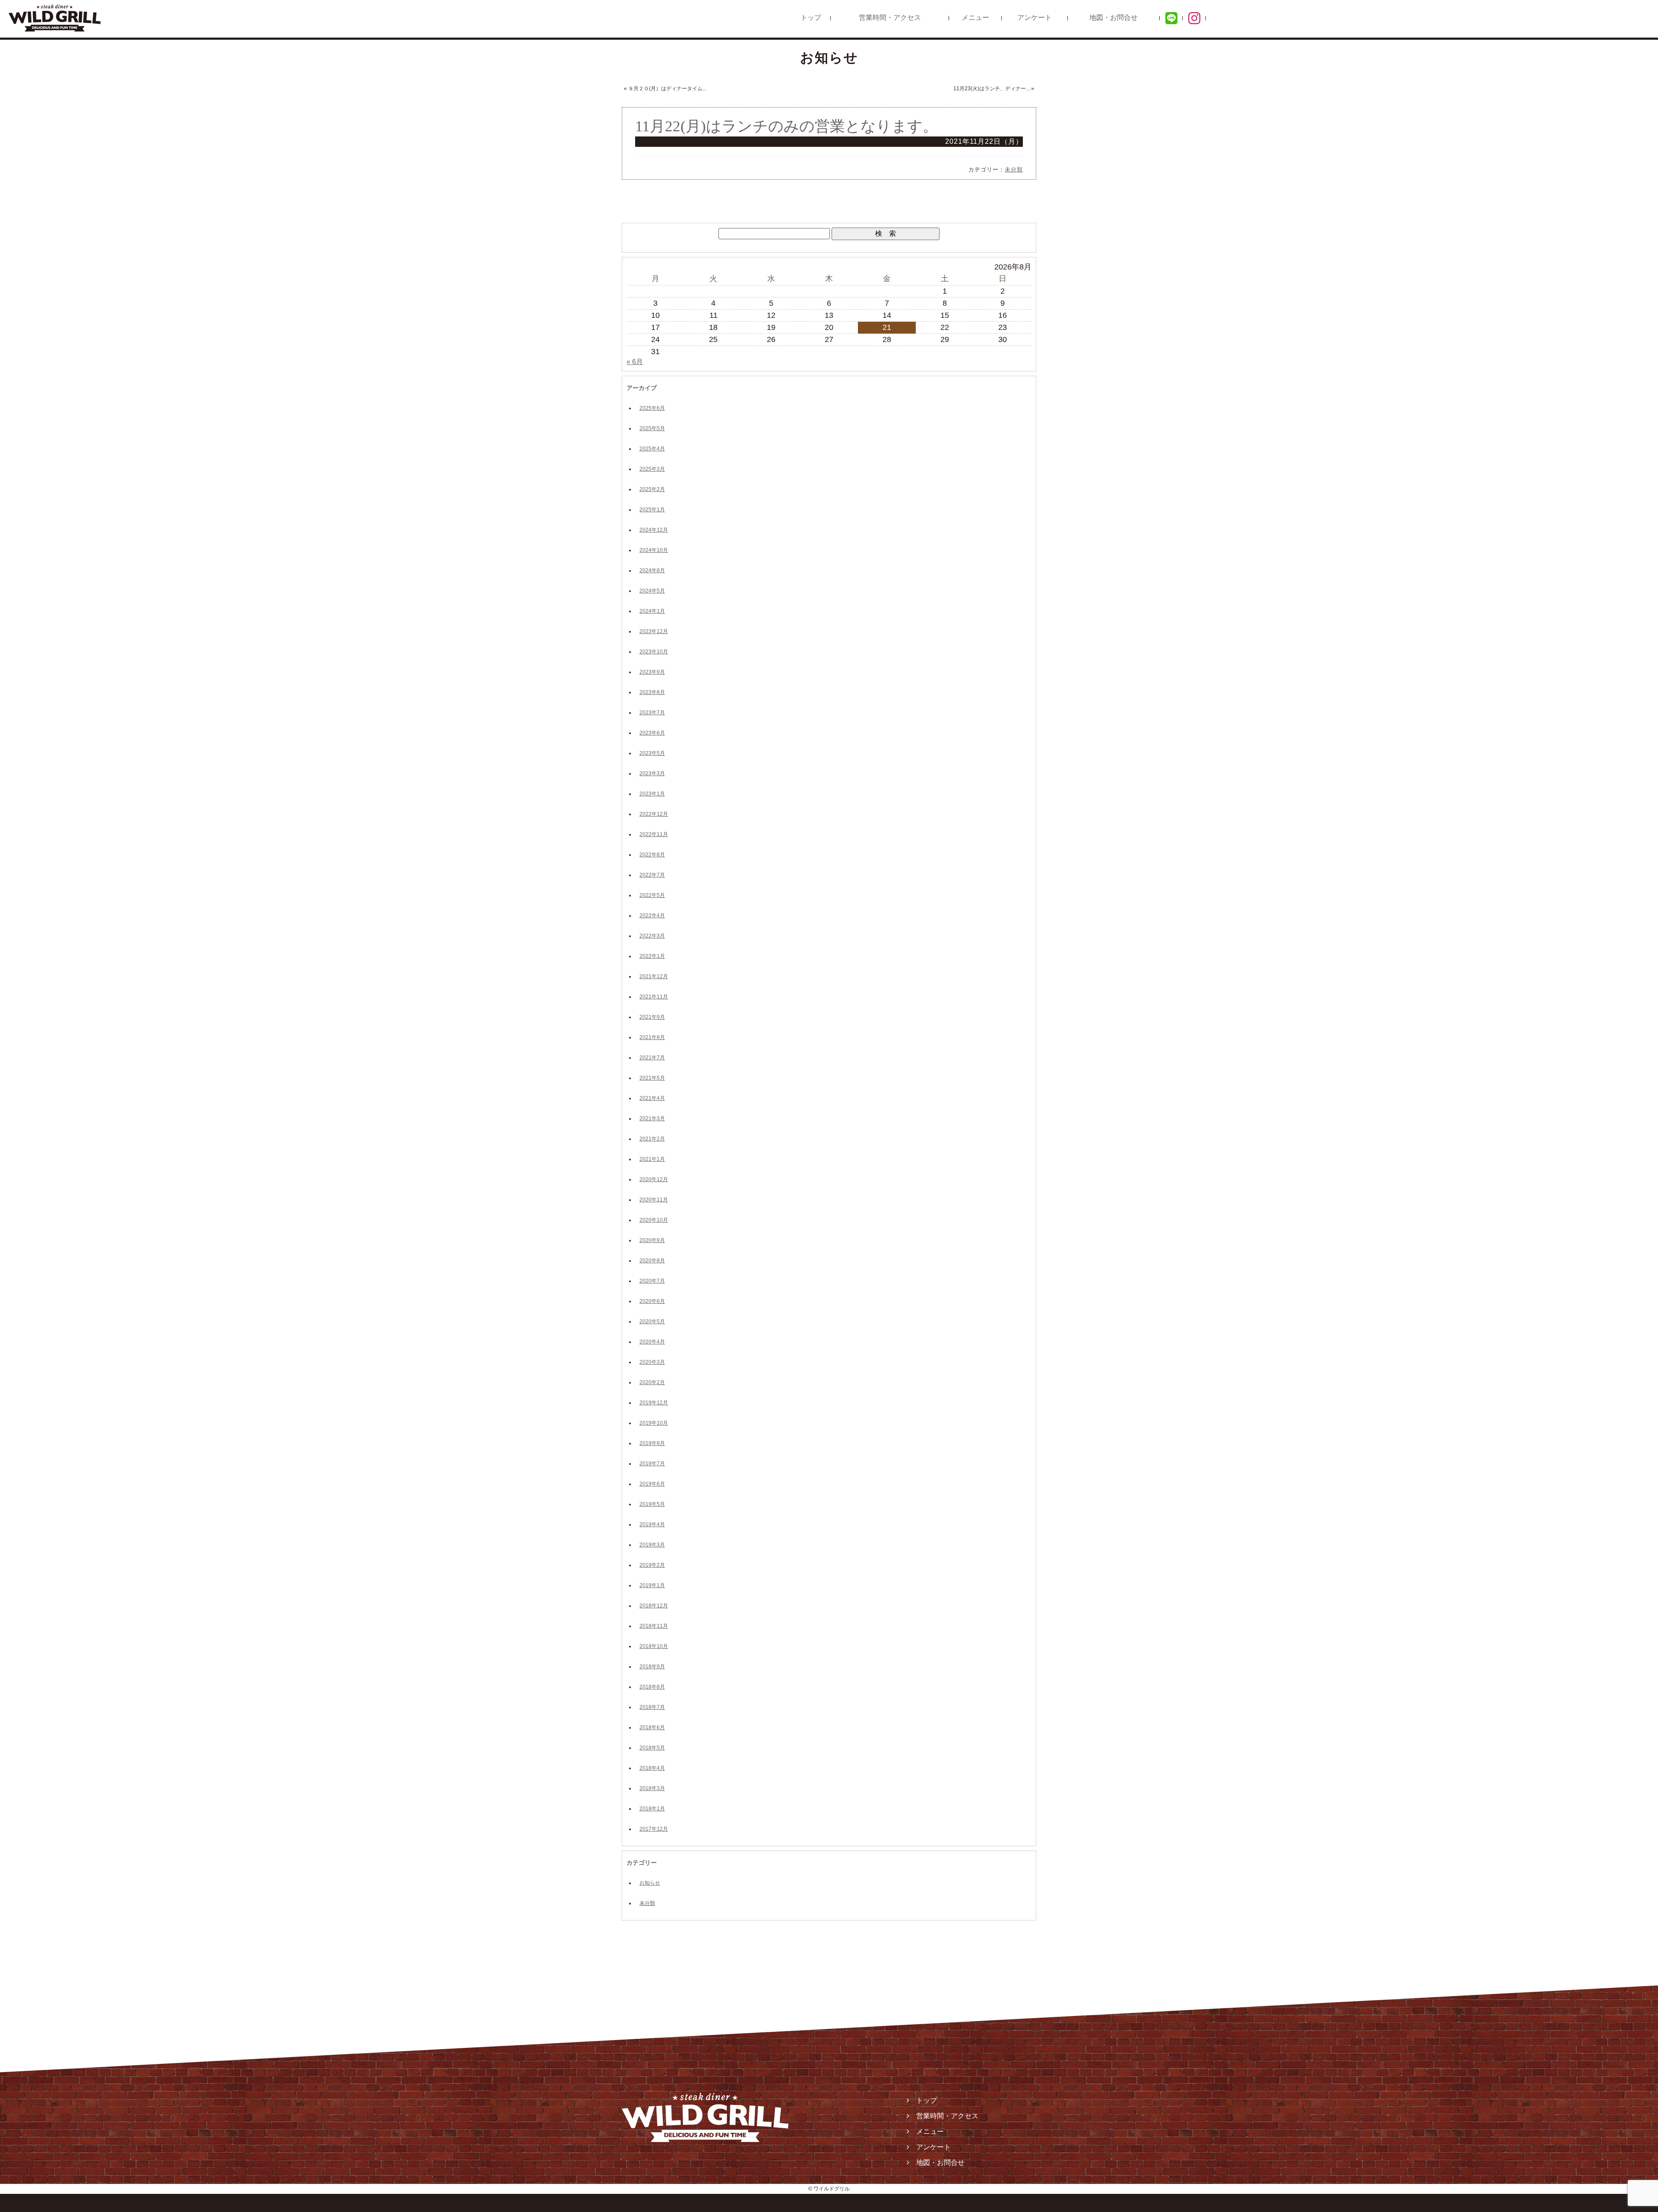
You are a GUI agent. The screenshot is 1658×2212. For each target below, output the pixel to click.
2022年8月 (652, 855)
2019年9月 (652, 1443)
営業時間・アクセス (890, 17)
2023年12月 (654, 631)
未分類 (1014, 170)
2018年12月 (654, 1606)
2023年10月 (654, 652)
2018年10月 (654, 1646)
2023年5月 (652, 753)
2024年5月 (652, 591)
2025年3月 (652, 469)
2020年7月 (652, 1281)
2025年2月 (652, 489)
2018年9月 (652, 1667)
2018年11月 (654, 1626)
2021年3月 (652, 1119)
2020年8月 (652, 1261)
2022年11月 (654, 834)
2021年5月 (652, 1078)
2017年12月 (654, 1829)
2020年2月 (652, 1382)
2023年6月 (652, 733)
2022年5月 (652, 895)
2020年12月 (654, 1179)
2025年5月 (652, 428)
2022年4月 (652, 916)
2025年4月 (652, 449)
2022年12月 (654, 814)
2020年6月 (652, 1301)
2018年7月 (652, 1707)
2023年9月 (652, 672)
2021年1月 (652, 1159)
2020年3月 (652, 1362)
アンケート (1035, 17)
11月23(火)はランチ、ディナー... (992, 89)
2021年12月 (654, 976)
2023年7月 (652, 713)
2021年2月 (652, 1139)
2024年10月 (654, 550)
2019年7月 (652, 1464)
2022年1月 (652, 956)
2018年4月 (652, 1768)
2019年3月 (652, 1545)
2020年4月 (652, 1342)
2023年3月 (652, 773)
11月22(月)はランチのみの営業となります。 (786, 126)
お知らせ (650, 1883)
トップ (811, 17)
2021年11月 (654, 997)
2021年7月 (652, 1058)
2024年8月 (652, 570)
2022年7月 (652, 875)
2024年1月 (652, 611)
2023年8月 (652, 692)
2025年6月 (652, 408)
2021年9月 (652, 1017)
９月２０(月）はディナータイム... (667, 89)
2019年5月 (652, 1504)
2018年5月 (652, 1748)
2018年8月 (652, 1687)
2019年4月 (652, 1524)
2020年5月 (652, 1321)
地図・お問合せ (1114, 17)
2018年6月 (652, 1727)
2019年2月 (652, 1565)
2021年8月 (652, 1037)
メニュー (975, 17)
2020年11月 (654, 1200)
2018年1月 (652, 1809)
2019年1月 (652, 1585)
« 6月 (635, 362)
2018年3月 (652, 1788)
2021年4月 (652, 1098)
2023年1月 (652, 794)
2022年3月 (652, 936)
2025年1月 (652, 510)
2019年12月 (654, 1403)
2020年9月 (652, 1240)
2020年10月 (654, 1220)
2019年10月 (654, 1423)
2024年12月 (654, 530)
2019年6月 (652, 1484)
